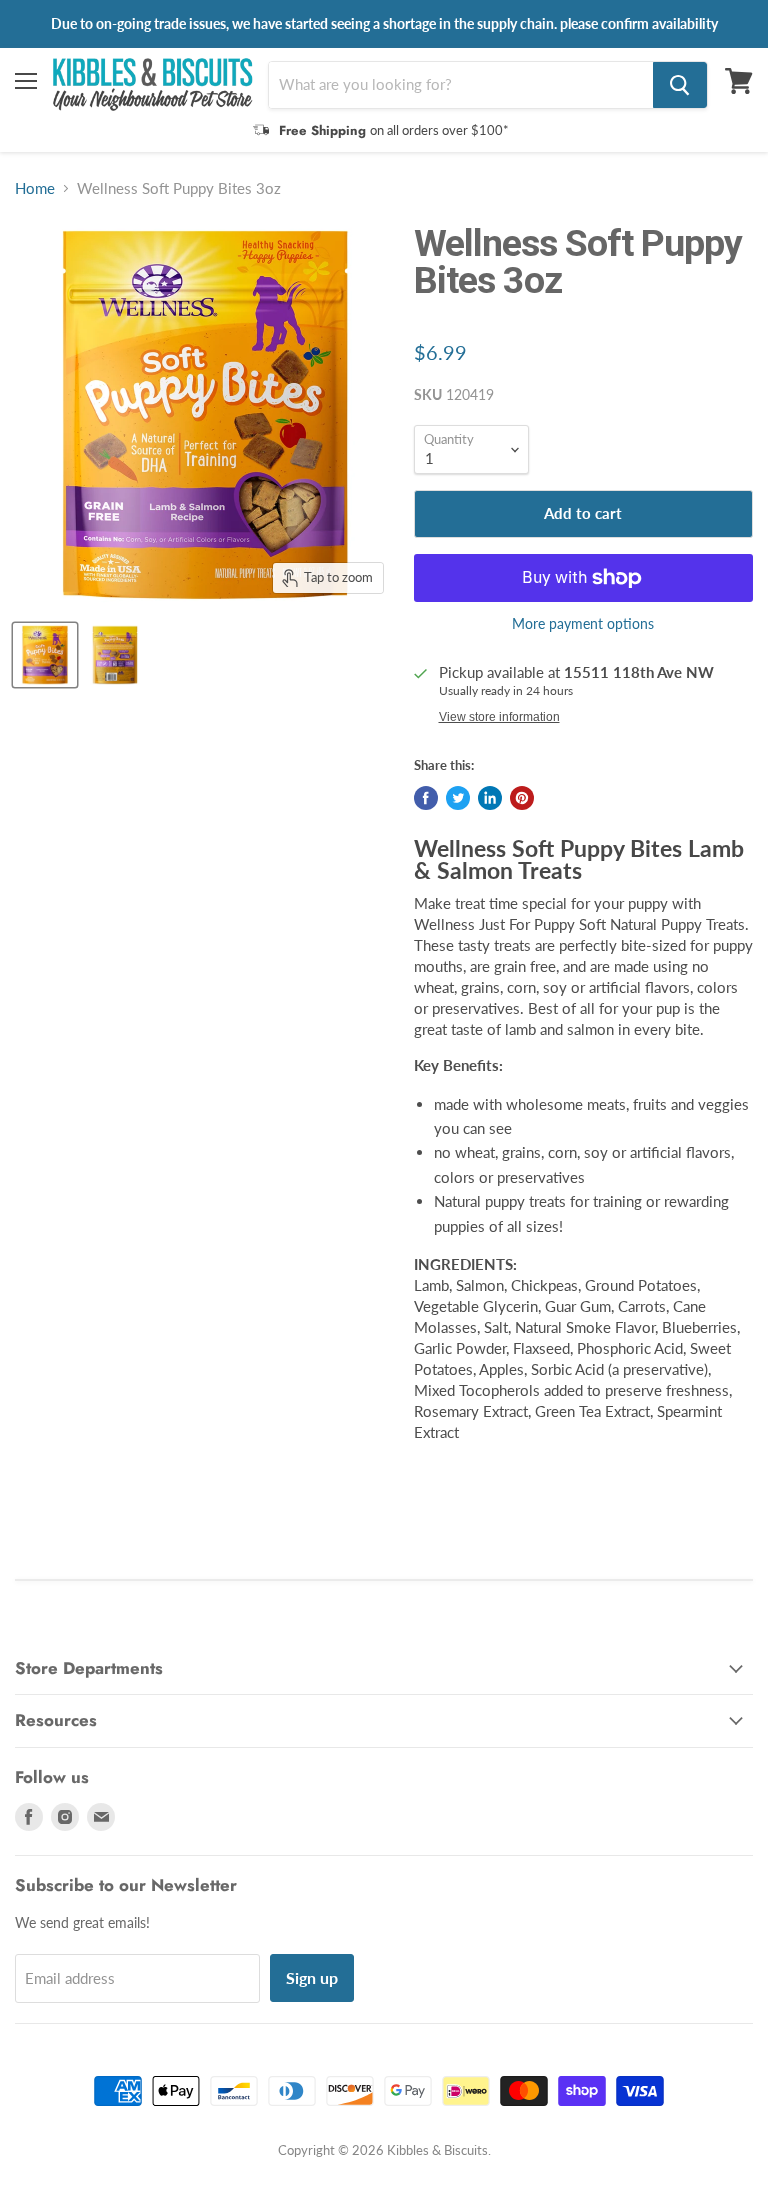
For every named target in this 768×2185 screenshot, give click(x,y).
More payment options (583, 624)
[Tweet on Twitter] (458, 798)
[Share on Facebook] (426, 798)
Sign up (312, 1977)
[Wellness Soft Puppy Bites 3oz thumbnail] (45, 655)
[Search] (680, 85)
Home (35, 188)
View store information (499, 717)
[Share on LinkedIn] (490, 798)
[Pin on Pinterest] (522, 798)
